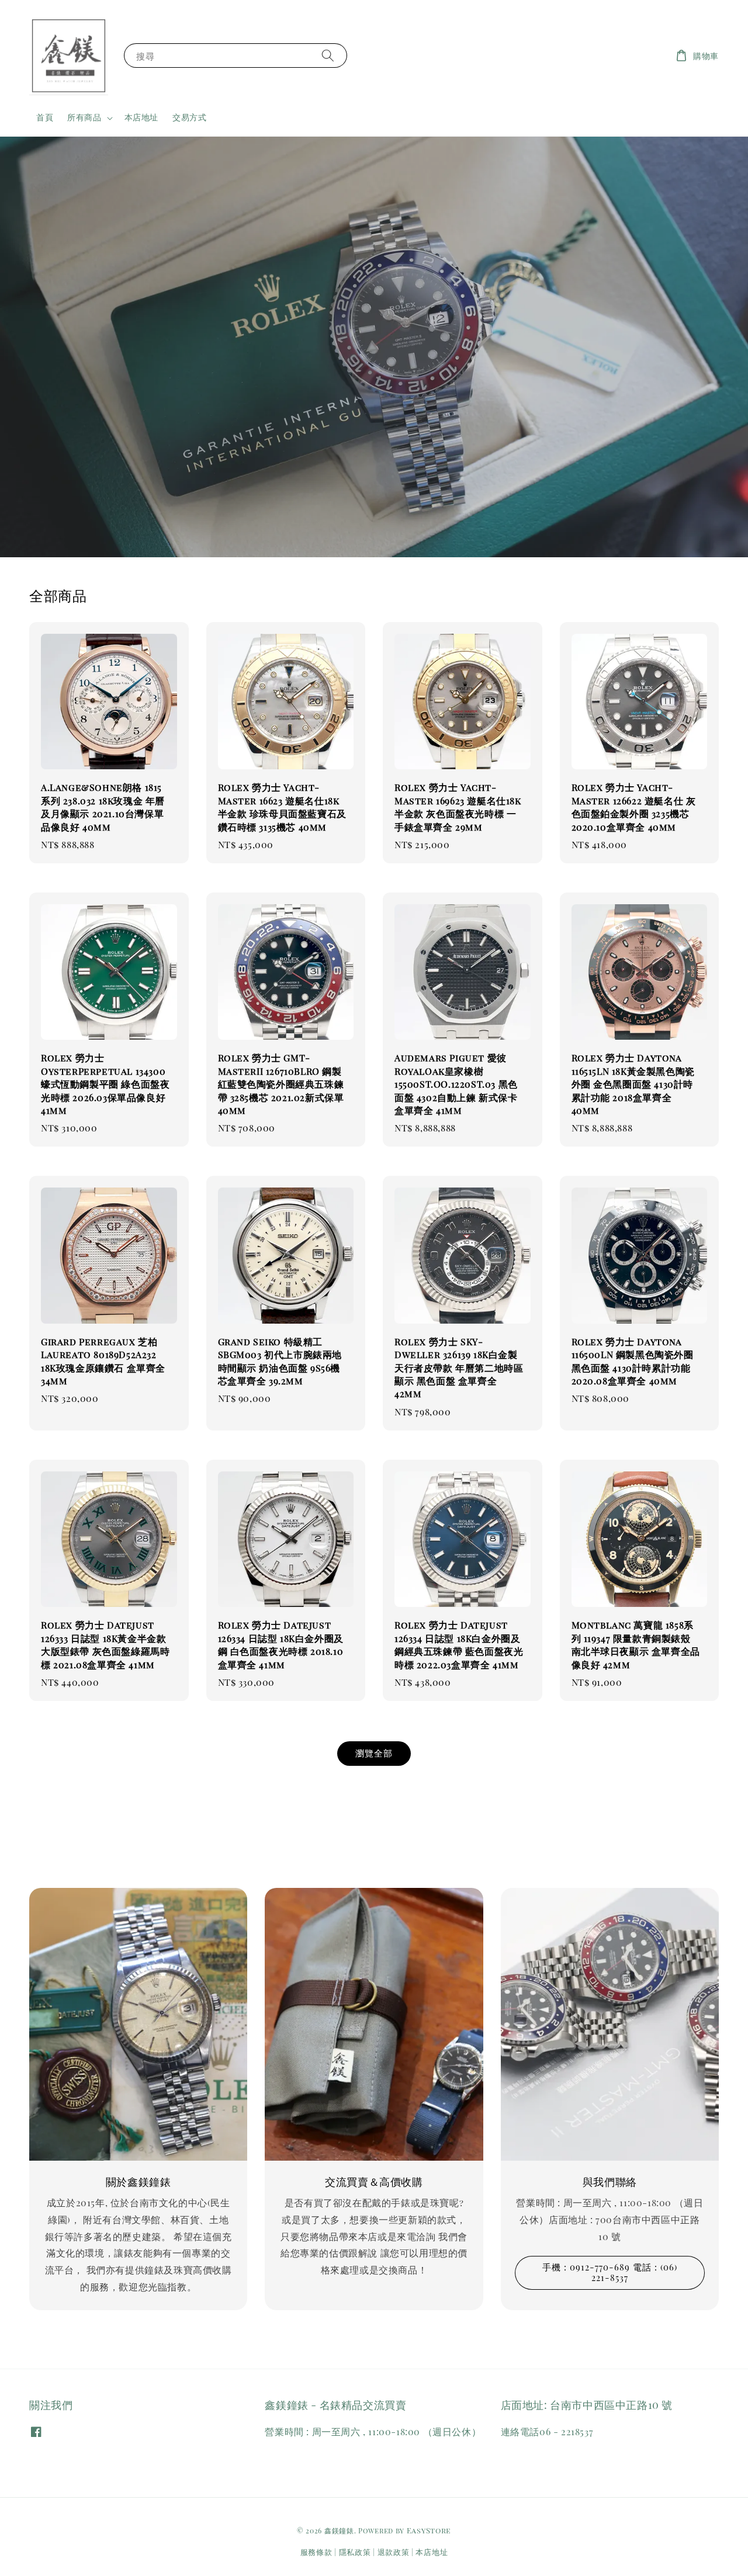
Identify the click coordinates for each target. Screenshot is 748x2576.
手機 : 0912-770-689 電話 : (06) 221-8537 (610, 2272)
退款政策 (394, 2552)
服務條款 (316, 2552)
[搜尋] (328, 55)
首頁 (45, 117)
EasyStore (429, 2530)
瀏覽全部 (374, 1753)
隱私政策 (355, 2552)
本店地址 (141, 117)
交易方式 (189, 117)
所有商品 (84, 117)
